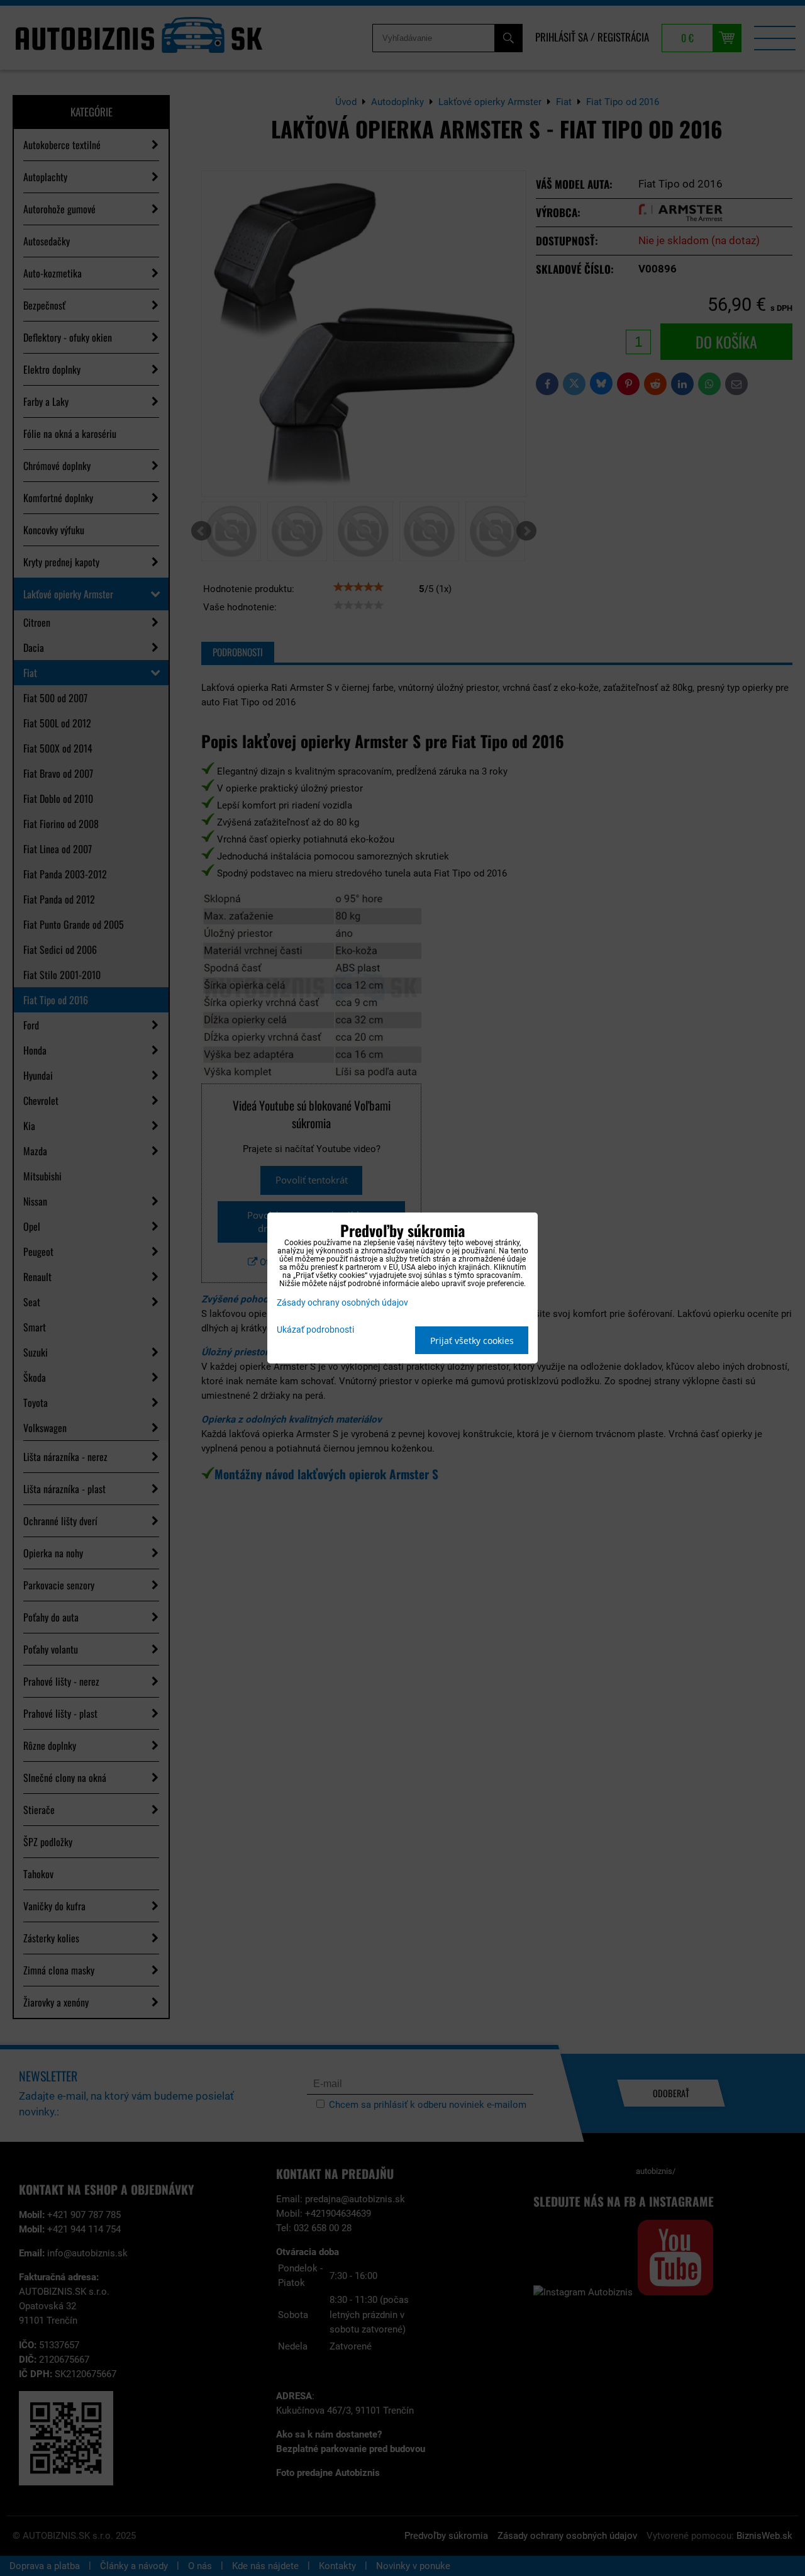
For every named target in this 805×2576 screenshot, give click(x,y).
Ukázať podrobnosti (315, 1330)
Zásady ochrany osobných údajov (342, 1303)
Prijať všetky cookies (472, 1341)
